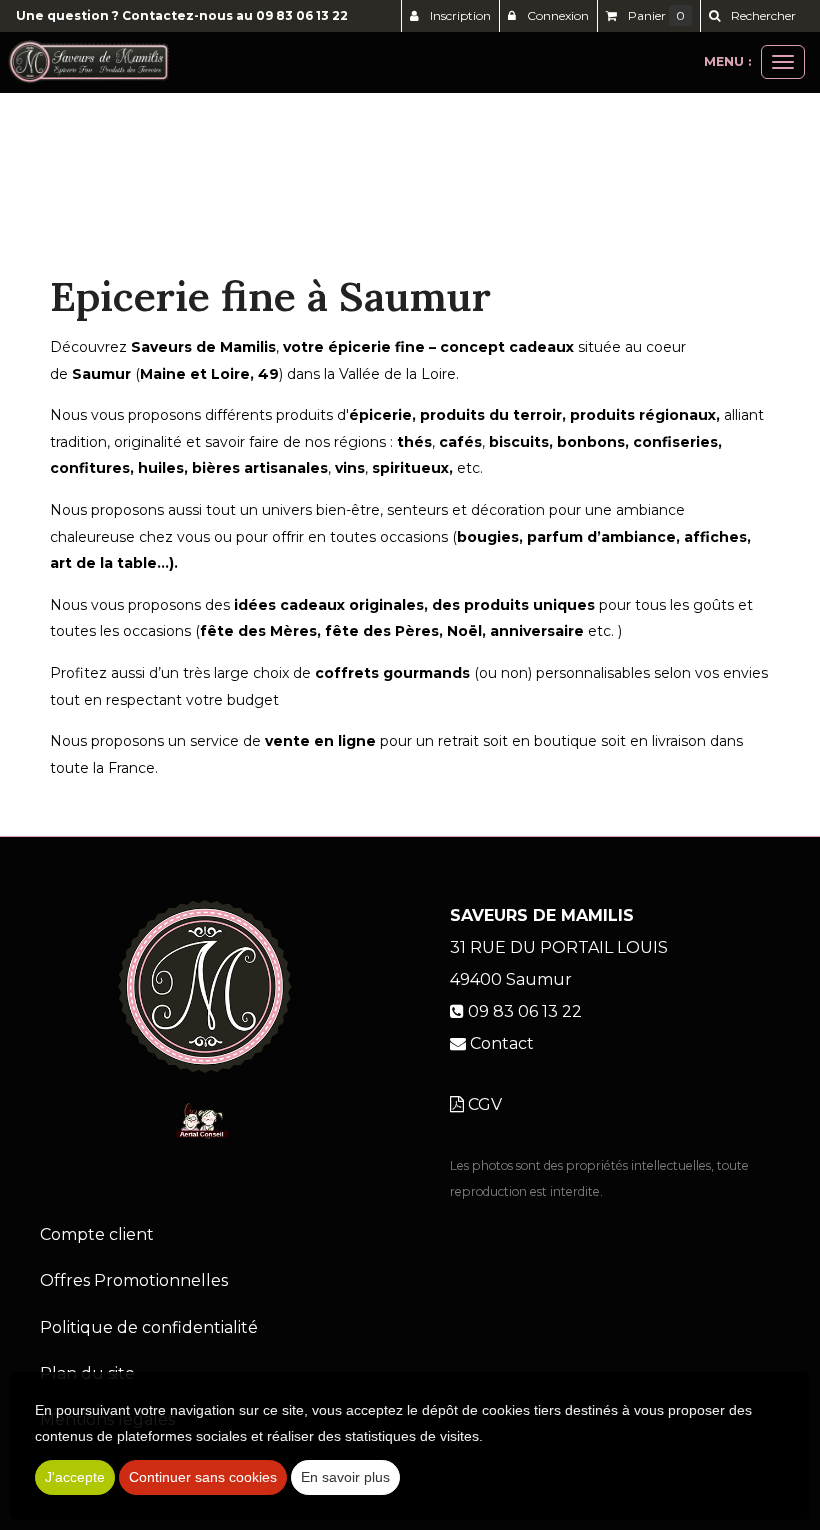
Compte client (97, 1234)
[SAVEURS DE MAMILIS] (88, 62)
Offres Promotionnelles (134, 1280)
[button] (752, 16)
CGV (483, 1104)
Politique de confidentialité (149, 1327)
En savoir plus (345, 1477)
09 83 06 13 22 (302, 15)
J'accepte (75, 1477)
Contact (502, 1043)
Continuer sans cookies (203, 1477)
